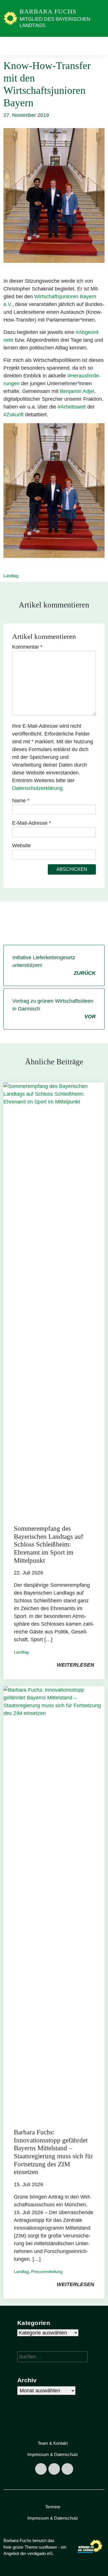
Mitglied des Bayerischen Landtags (55, 22)
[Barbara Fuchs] (10, 18)
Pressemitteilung (47, 2272)
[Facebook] (41, 2469)
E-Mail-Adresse (32, 823)
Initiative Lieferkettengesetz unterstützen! (54, 965)
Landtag (11, 576)
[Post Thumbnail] (54, 1298)
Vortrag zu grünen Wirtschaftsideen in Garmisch (54, 1009)
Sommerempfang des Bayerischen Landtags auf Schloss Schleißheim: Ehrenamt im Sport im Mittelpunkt (49, 1544)
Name (21, 801)
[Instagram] (54, 2469)
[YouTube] (67, 2469)
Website (21, 846)
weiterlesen (75, 1665)
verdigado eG (40, 2553)
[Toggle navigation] (98, 46)
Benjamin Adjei (77, 391)
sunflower (48, 2547)
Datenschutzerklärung (37, 788)
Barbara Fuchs (48, 11)
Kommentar (27, 647)
